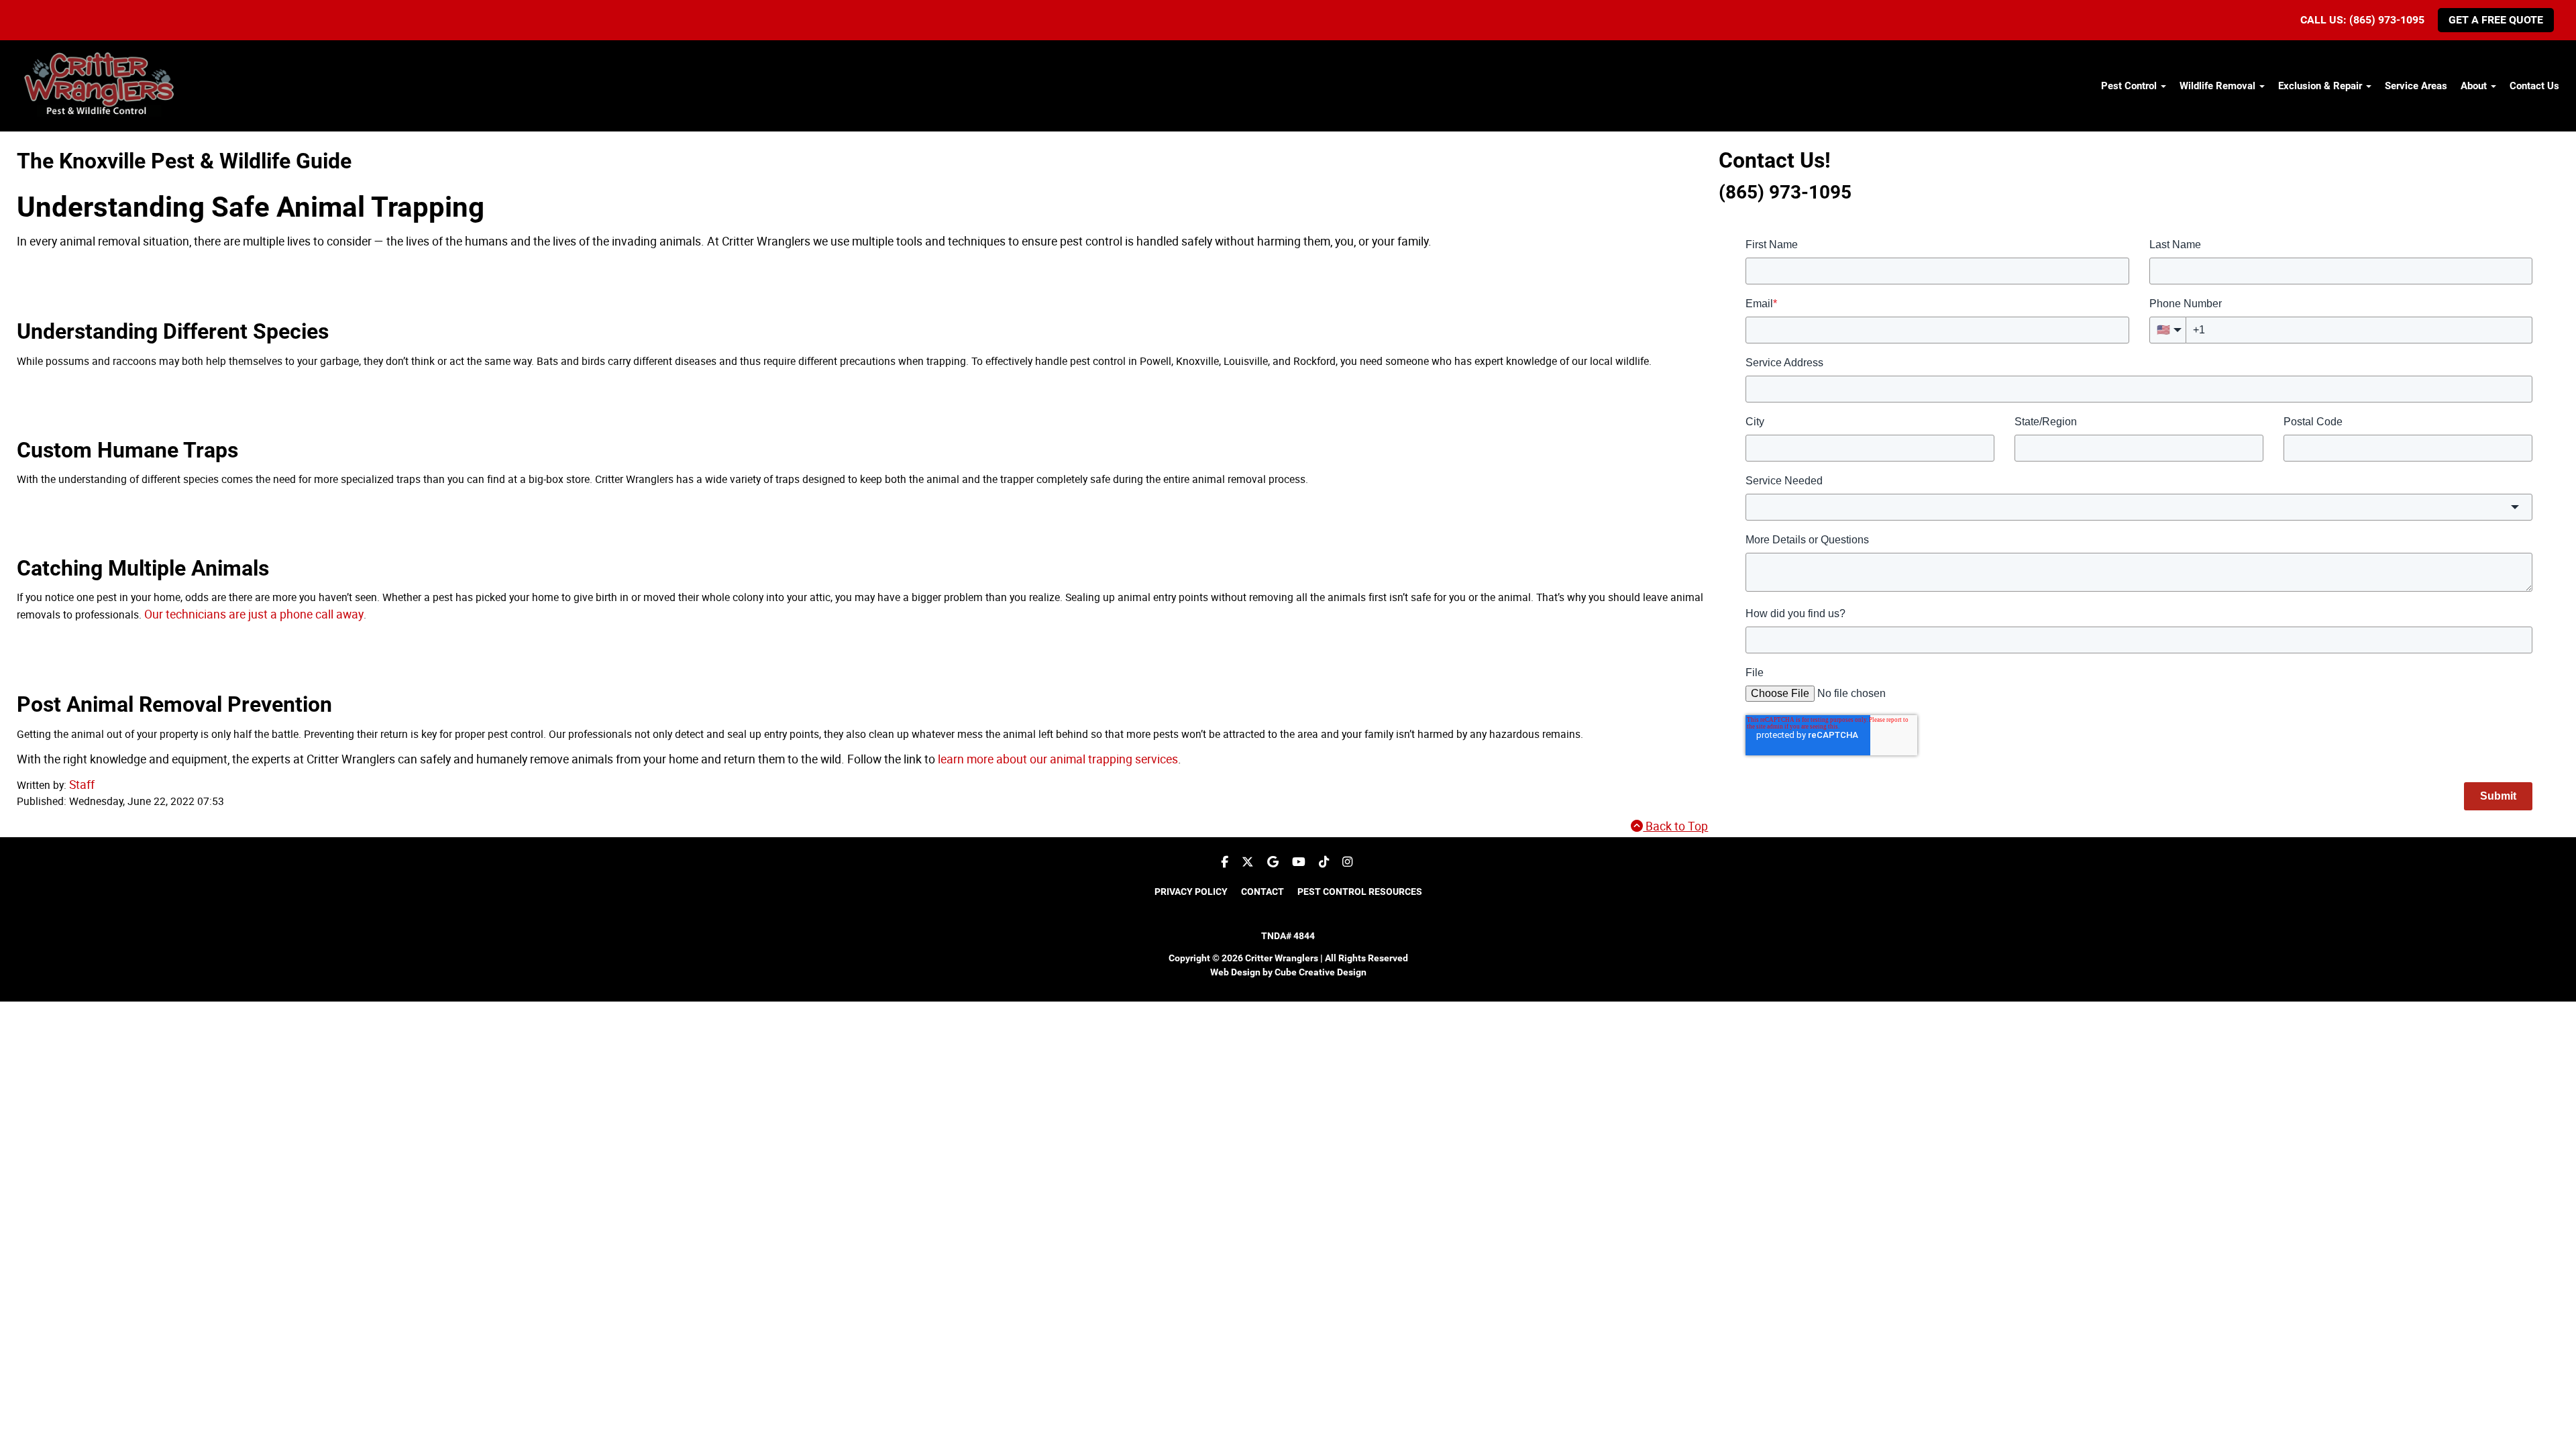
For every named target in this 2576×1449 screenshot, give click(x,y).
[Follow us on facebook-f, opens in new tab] (1225, 862)
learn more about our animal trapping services (1058, 759)
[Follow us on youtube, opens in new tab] (1299, 862)
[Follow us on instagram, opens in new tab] (1347, 862)
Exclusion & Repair (2321, 86)
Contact (1263, 892)
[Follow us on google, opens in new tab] (1273, 862)
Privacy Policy (1191, 892)
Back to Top (1675, 826)
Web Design (1235, 972)
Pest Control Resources (1360, 892)
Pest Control (2130, 86)
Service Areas (2416, 86)
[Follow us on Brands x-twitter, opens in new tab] (1248, 862)
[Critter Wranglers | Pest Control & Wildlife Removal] (102, 87)
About (2475, 86)
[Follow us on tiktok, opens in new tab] (1324, 862)
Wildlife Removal (2219, 86)
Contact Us (2534, 86)
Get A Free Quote (2496, 20)
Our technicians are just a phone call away (254, 614)
